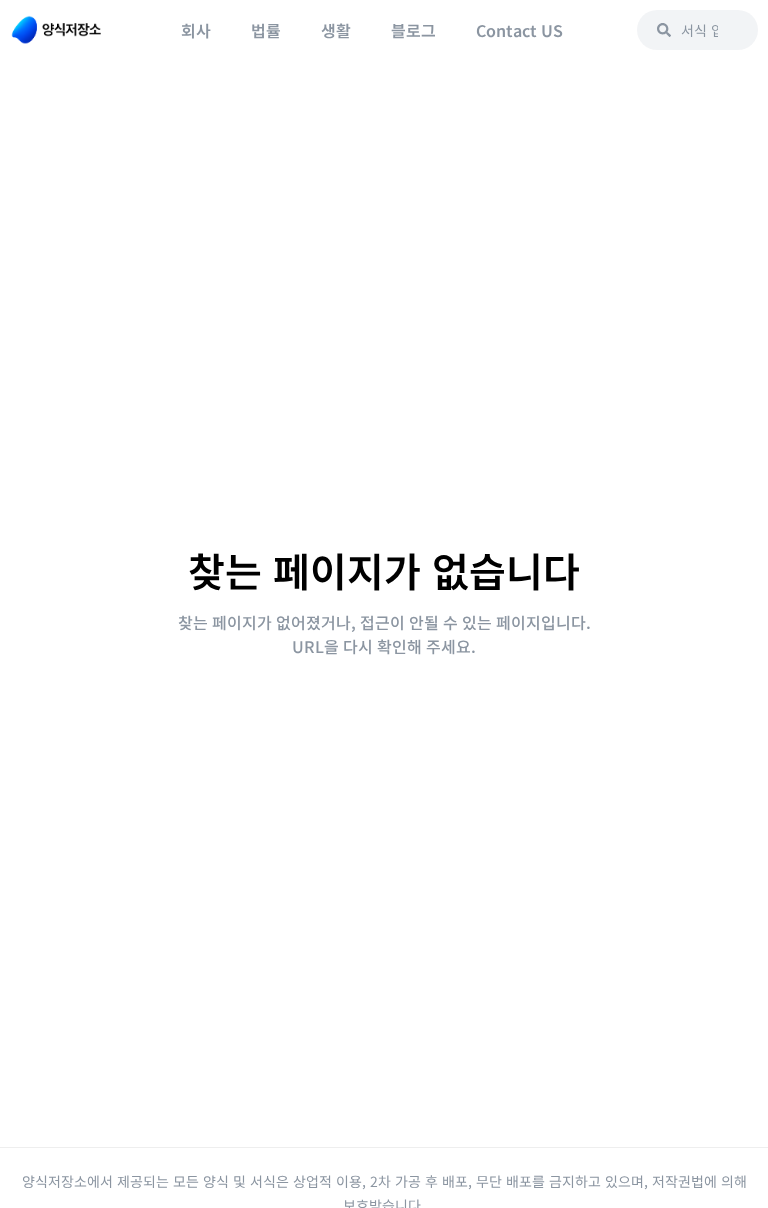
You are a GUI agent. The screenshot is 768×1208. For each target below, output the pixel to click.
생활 (336, 30)
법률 (266, 30)
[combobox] (697, 30)
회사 (196, 30)
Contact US (519, 30)
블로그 (413, 30)
